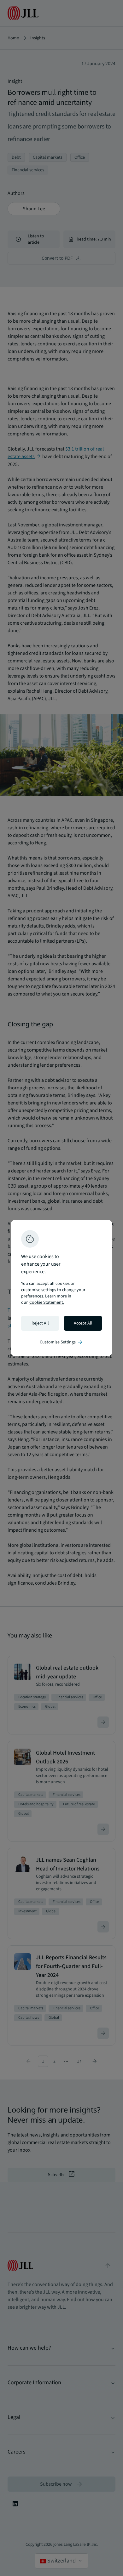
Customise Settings (61, 1342)
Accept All (83, 1323)
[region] (61, 1288)
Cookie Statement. (47, 1302)
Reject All (40, 1323)
